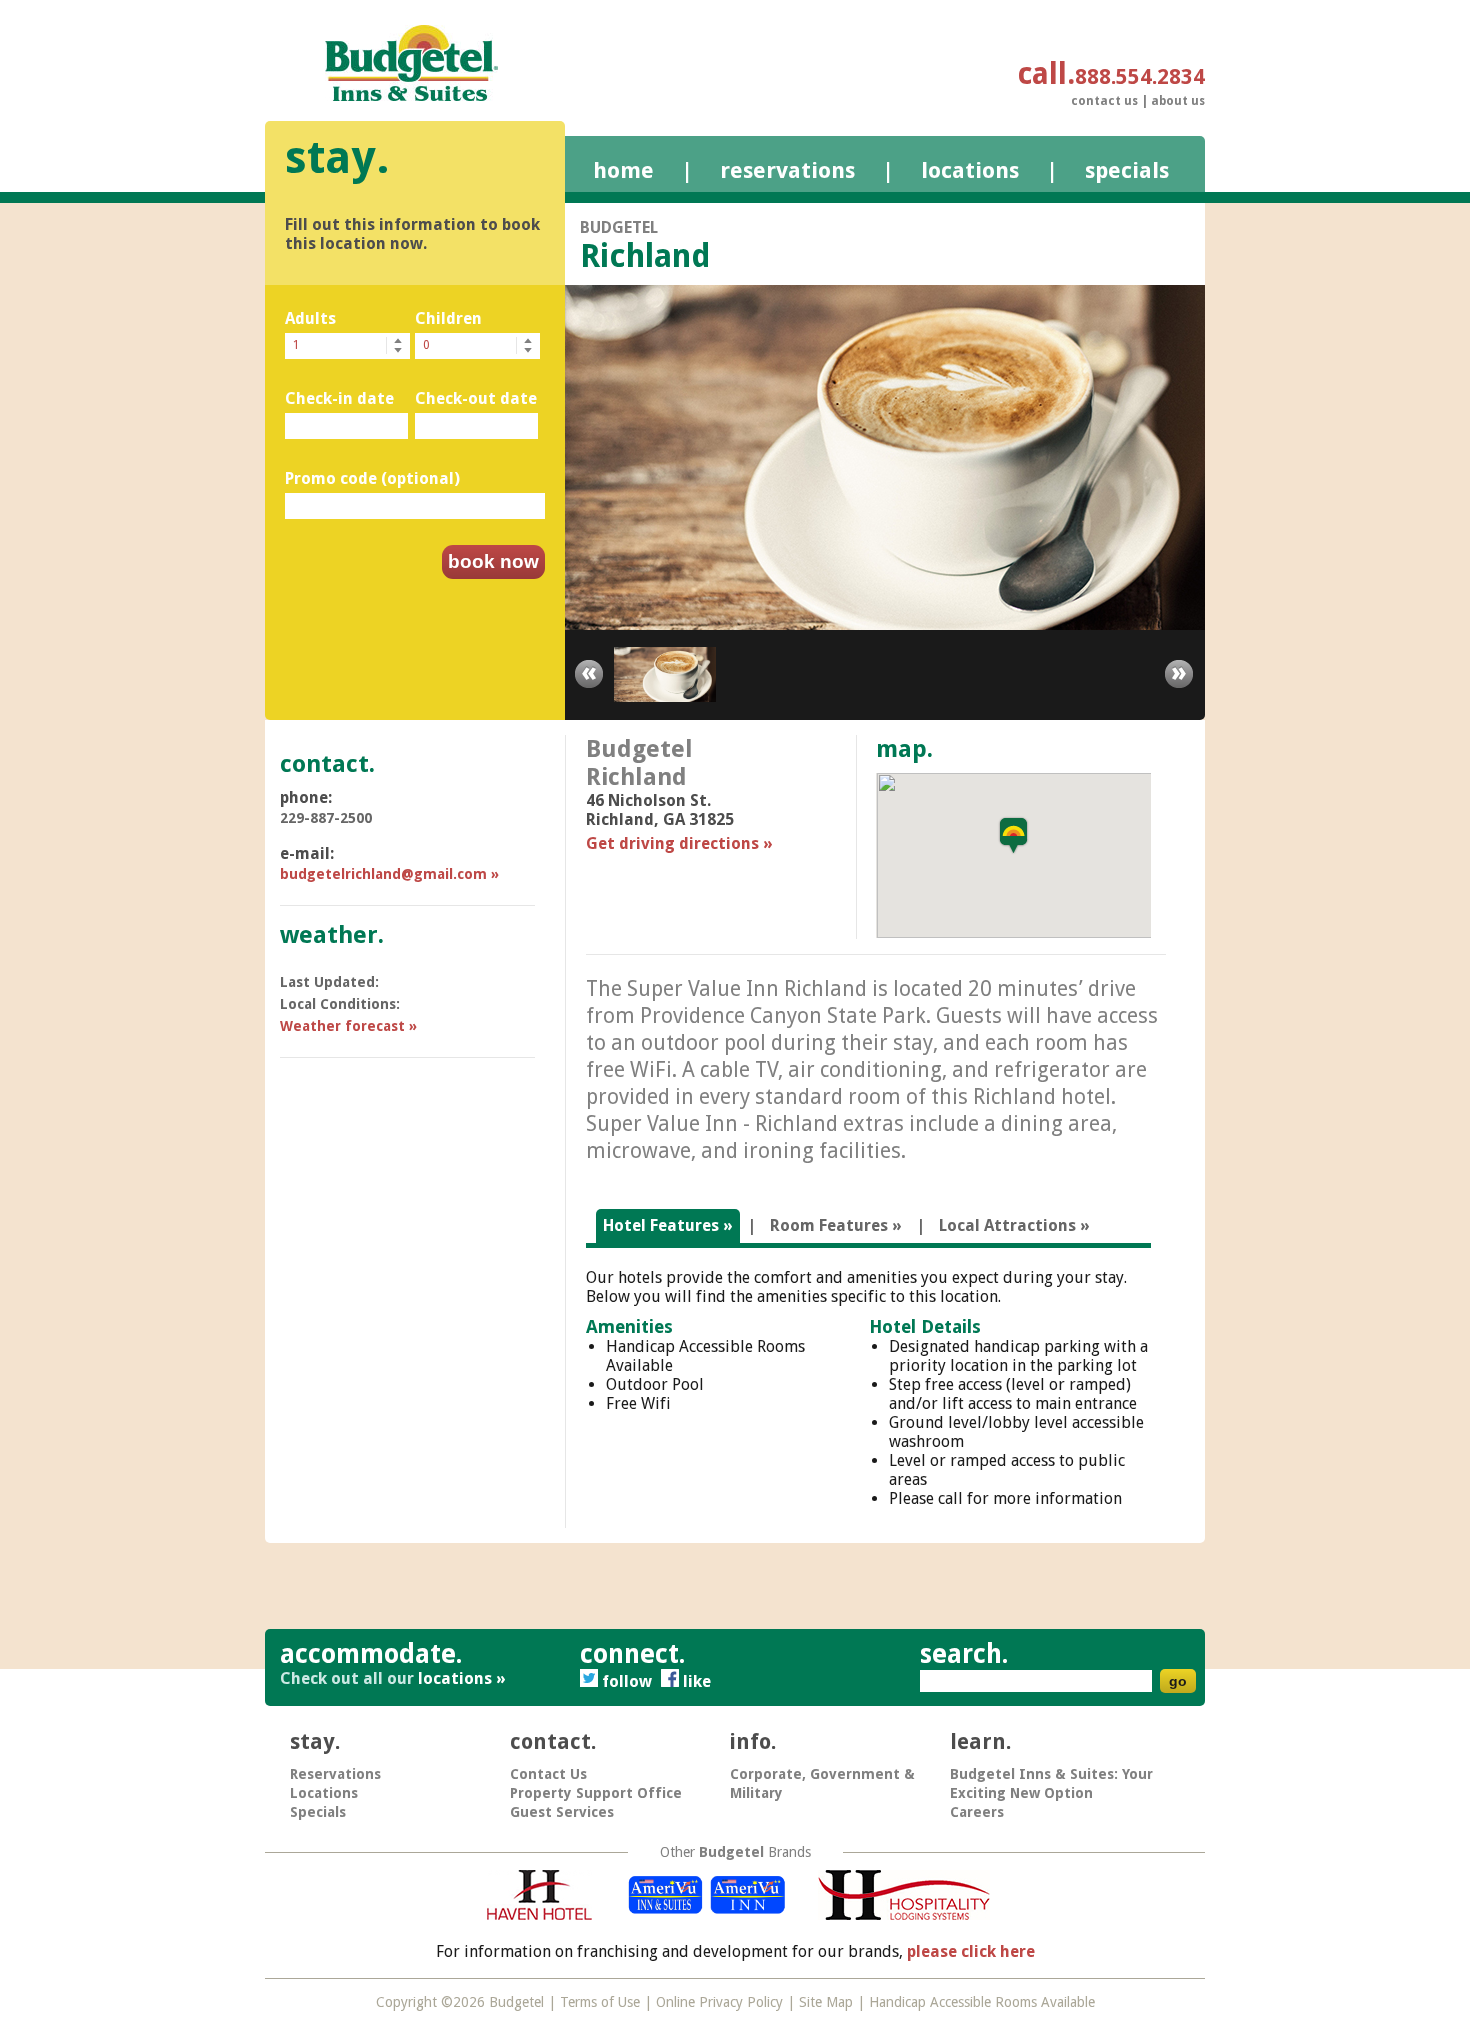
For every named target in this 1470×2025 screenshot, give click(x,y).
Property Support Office (596, 1793)
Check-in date (339, 398)
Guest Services (562, 1812)
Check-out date (476, 398)
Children (448, 318)
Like (697, 1681)
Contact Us (1104, 101)
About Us (1178, 101)
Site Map (826, 2002)
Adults (310, 318)
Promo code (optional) (372, 478)
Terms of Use (600, 2002)
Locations (970, 170)
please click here (971, 1951)
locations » (462, 1678)
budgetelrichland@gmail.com (383, 874)
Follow (629, 1681)
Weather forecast (342, 1026)
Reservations (787, 170)
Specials (1127, 170)
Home (623, 170)
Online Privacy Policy (719, 2002)
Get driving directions (672, 843)
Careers (977, 1812)
